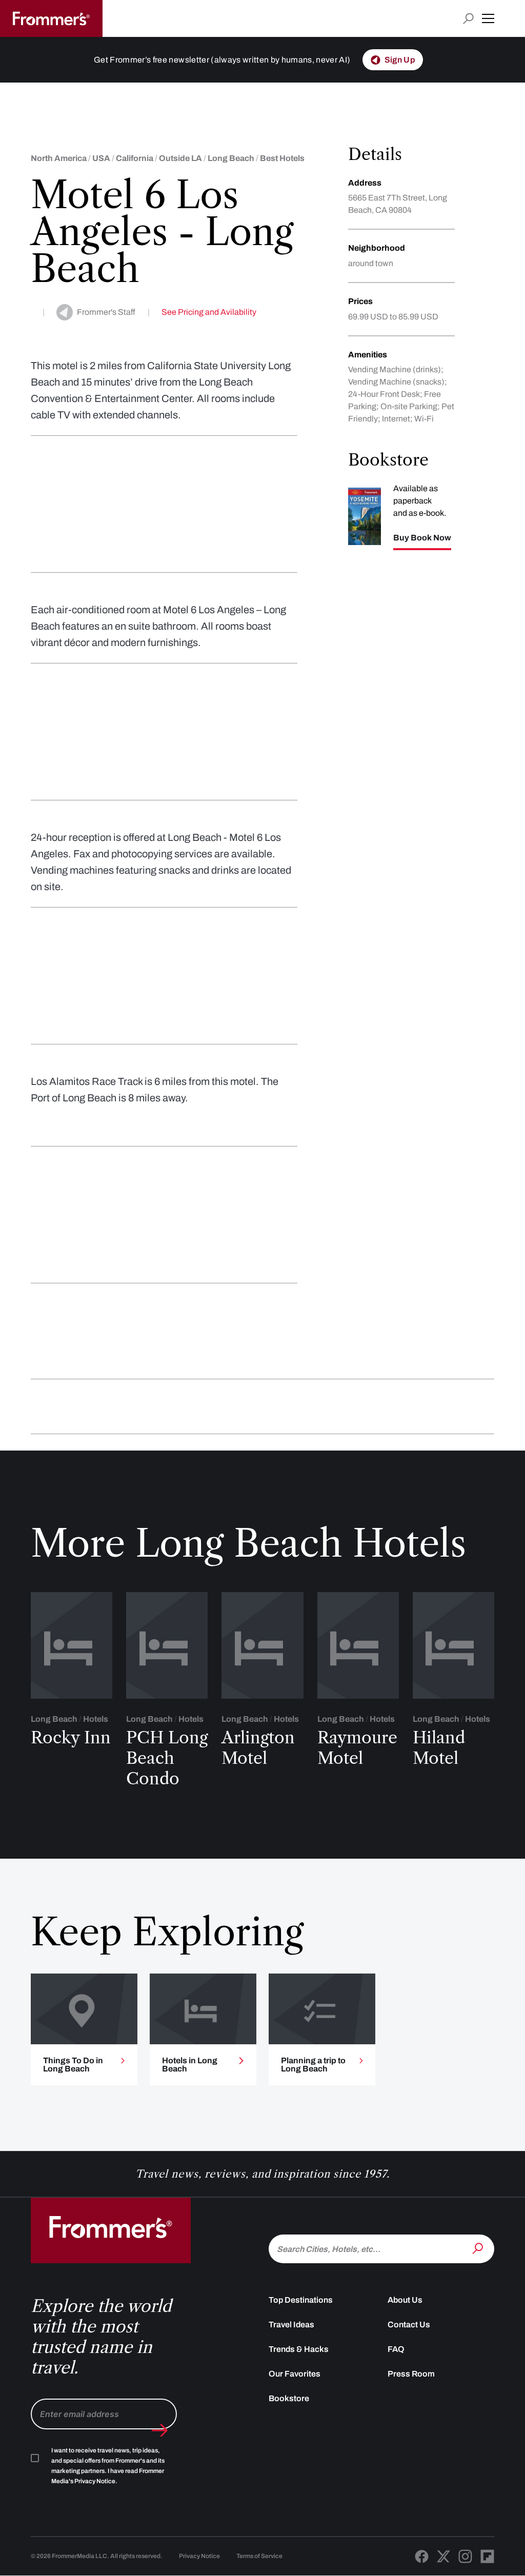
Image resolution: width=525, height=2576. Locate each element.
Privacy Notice (199, 2556)
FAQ (396, 2349)
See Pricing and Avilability (209, 312)
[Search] (479, 2248)
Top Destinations (301, 2300)
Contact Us (409, 2325)
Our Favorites (295, 2374)
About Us (405, 2300)
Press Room (411, 2374)
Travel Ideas (291, 2325)
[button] (488, 18)
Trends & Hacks (299, 2349)
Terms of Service (259, 2556)
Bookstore (289, 2398)
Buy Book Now (422, 538)
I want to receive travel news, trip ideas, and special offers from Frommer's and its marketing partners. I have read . (108, 2466)
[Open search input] (468, 19)
